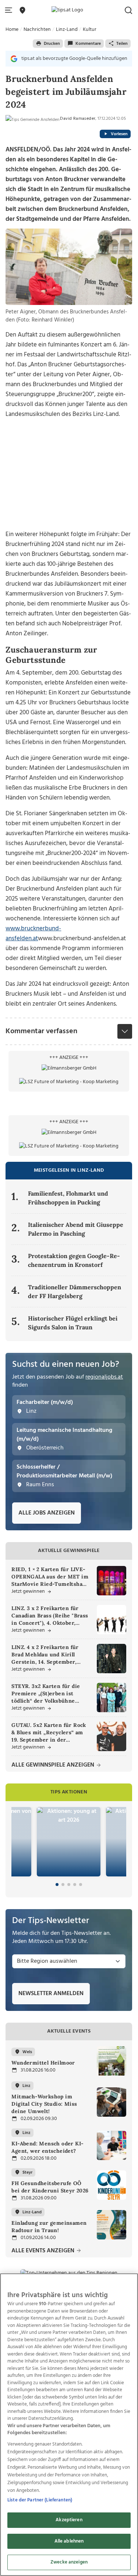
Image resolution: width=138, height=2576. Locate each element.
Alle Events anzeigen (44, 2251)
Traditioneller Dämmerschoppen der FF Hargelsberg (75, 1291)
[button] (10, 10)
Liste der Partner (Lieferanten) (40, 2500)
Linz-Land (67, 30)
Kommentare (88, 44)
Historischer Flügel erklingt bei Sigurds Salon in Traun (73, 1323)
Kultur (90, 30)
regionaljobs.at (104, 1377)
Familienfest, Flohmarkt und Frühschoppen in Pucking (68, 1198)
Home (12, 30)
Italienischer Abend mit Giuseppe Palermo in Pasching (76, 1229)
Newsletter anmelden (51, 1994)
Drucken (52, 44)
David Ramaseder (78, 119)
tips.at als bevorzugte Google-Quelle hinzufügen (74, 59)
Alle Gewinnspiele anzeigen (54, 1765)
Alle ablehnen (69, 2541)
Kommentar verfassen (41, 1031)
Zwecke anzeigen (69, 2562)
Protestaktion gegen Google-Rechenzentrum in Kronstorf (74, 1260)
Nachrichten (37, 30)
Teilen (122, 44)
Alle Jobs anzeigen (47, 1513)
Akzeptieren (69, 2520)
